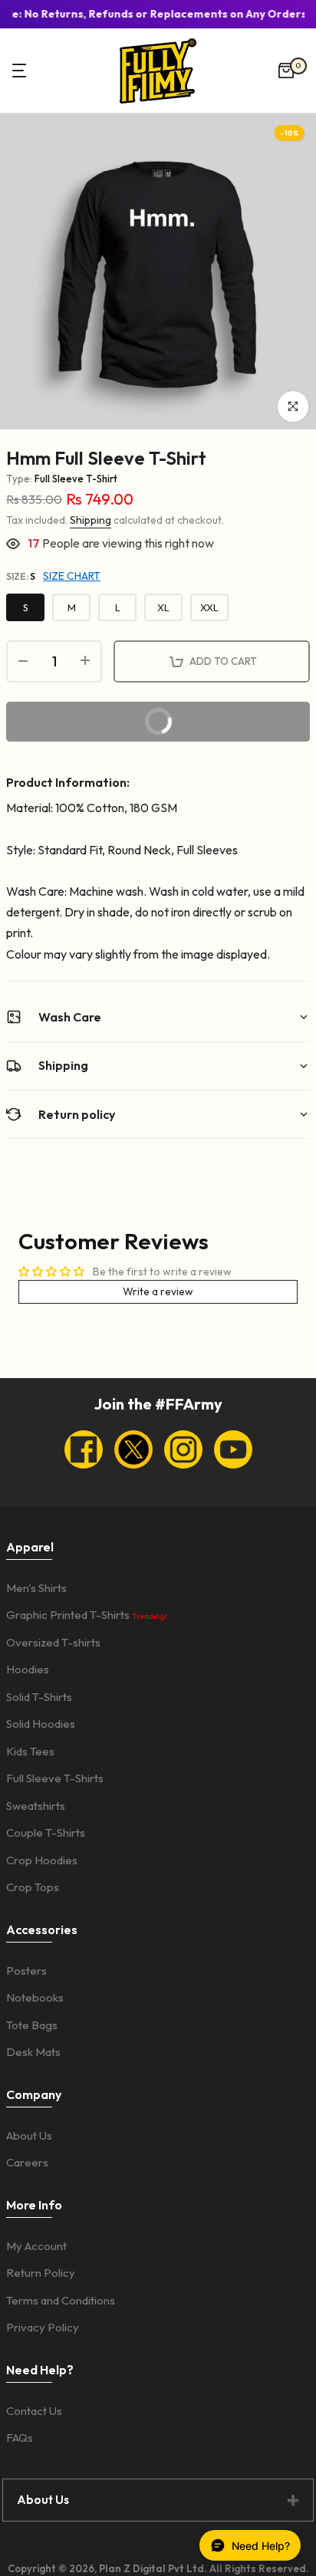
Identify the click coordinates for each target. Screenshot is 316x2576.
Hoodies (28, 1669)
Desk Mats (33, 2052)
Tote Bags (32, 2025)
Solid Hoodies (41, 1724)
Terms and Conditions (61, 2300)
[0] (286, 71)
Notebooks (35, 1997)
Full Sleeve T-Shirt (76, 479)
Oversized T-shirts (53, 1642)
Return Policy (41, 2273)
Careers (27, 2162)
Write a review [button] (158, 1291)
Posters (26, 1971)
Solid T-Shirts (39, 1697)
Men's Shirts (36, 1588)
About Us (29, 2135)
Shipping (91, 520)
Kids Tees (30, 1751)
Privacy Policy (43, 2327)
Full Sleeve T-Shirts (55, 1778)
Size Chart (72, 576)
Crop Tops (33, 1887)
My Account (36, 2246)
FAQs (20, 2438)
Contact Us (34, 2411)
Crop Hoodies (42, 1860)
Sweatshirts (36, 1806)
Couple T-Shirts (46, 1832)
